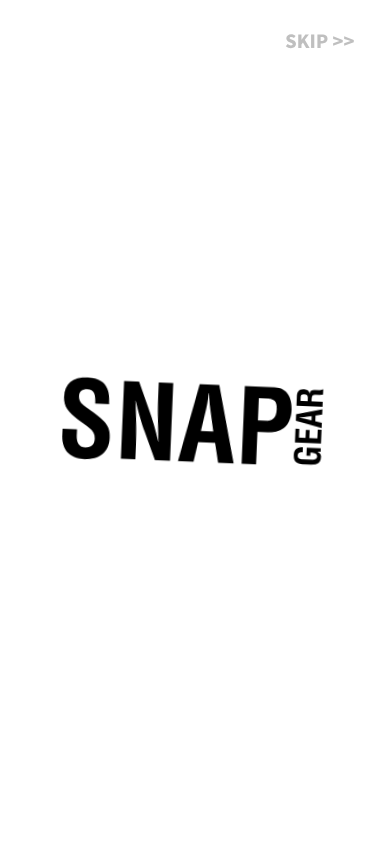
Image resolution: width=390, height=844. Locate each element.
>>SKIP (318, 46)
